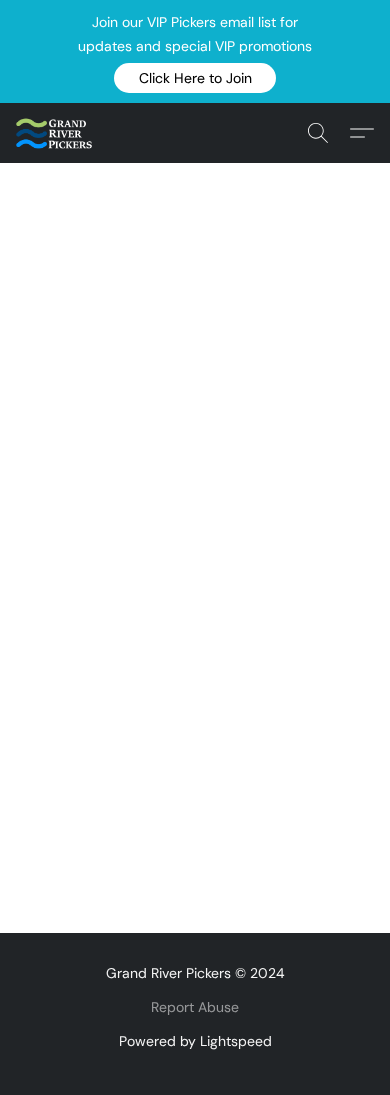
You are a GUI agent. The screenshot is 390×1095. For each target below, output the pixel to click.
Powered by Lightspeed (195, 1041)
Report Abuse (195, 1007)
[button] (195, 78)
